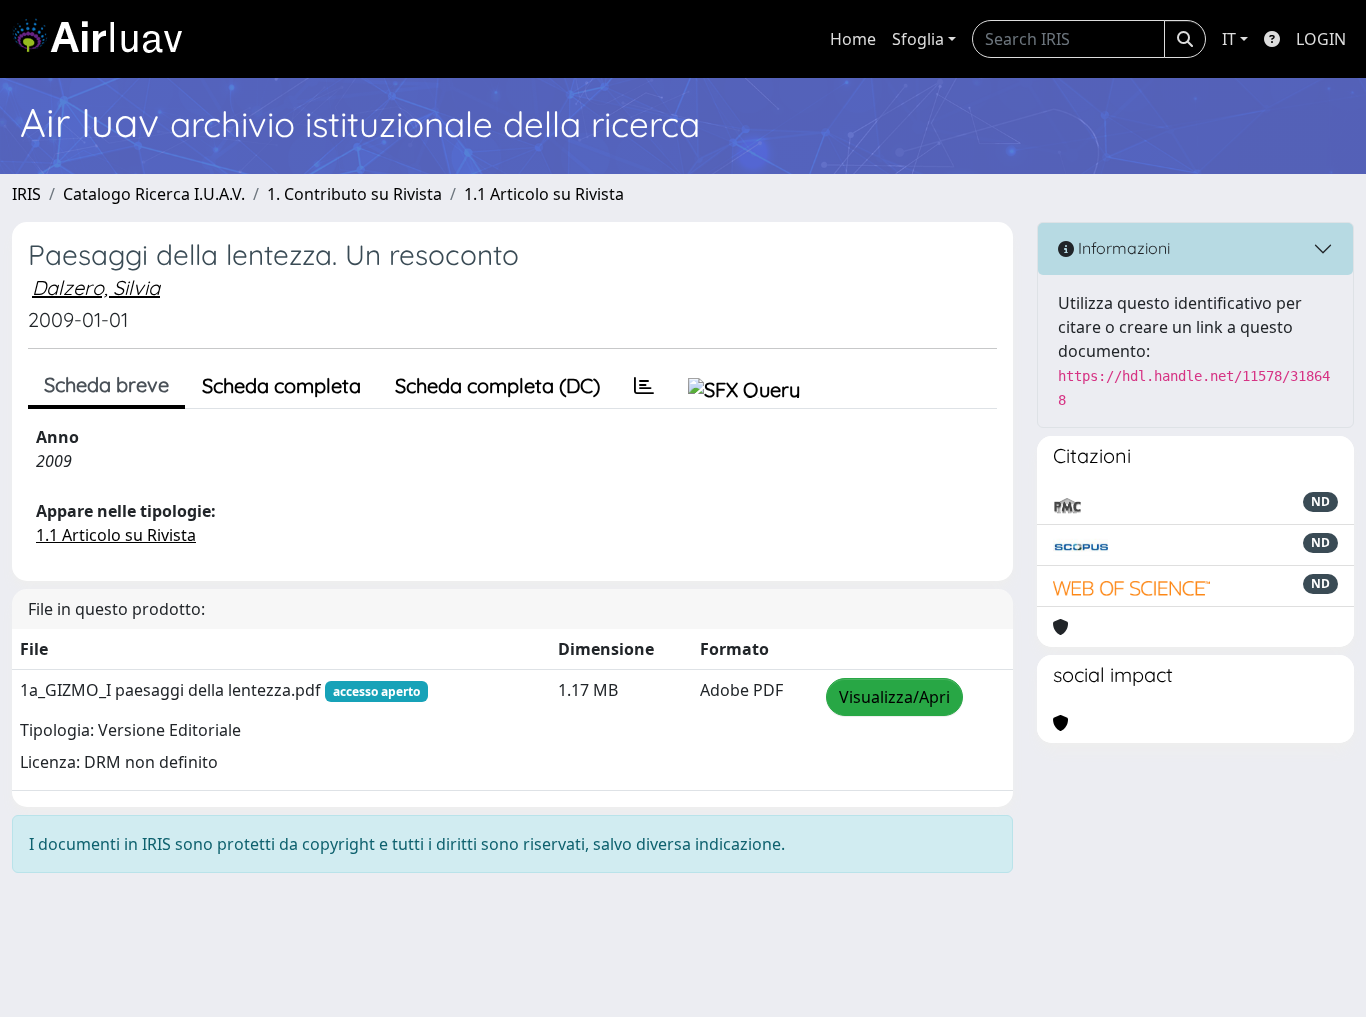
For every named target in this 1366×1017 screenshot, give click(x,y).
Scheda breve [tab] (106, 384)
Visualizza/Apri (894, 697)
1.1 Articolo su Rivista (544, 194)
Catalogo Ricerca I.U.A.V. (154, 194)
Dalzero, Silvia (96, 287)
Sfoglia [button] (918, 39)
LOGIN (1321, 39)
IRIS (26, 194)
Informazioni (1122, 248)
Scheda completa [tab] (281, 385)
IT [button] (1229, 39)
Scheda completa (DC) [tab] (497, 385)
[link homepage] (105, 39)
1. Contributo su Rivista (354, 194)
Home (853, 39)
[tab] (644, 386)
